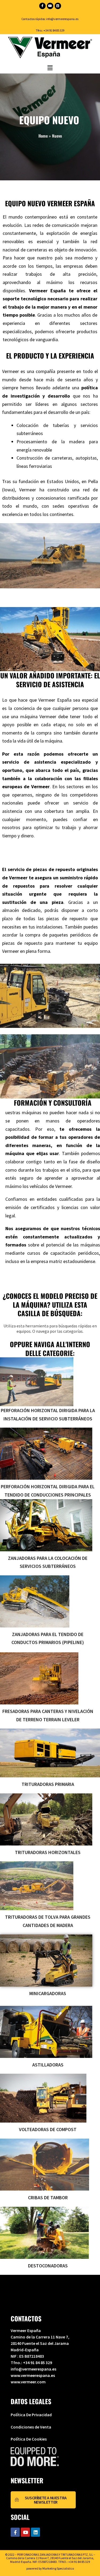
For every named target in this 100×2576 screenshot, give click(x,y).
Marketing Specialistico (58, 2568)
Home (43, 136)
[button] (50, 68)
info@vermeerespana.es (62, 19)
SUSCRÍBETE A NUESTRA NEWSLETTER (46, 2500)
